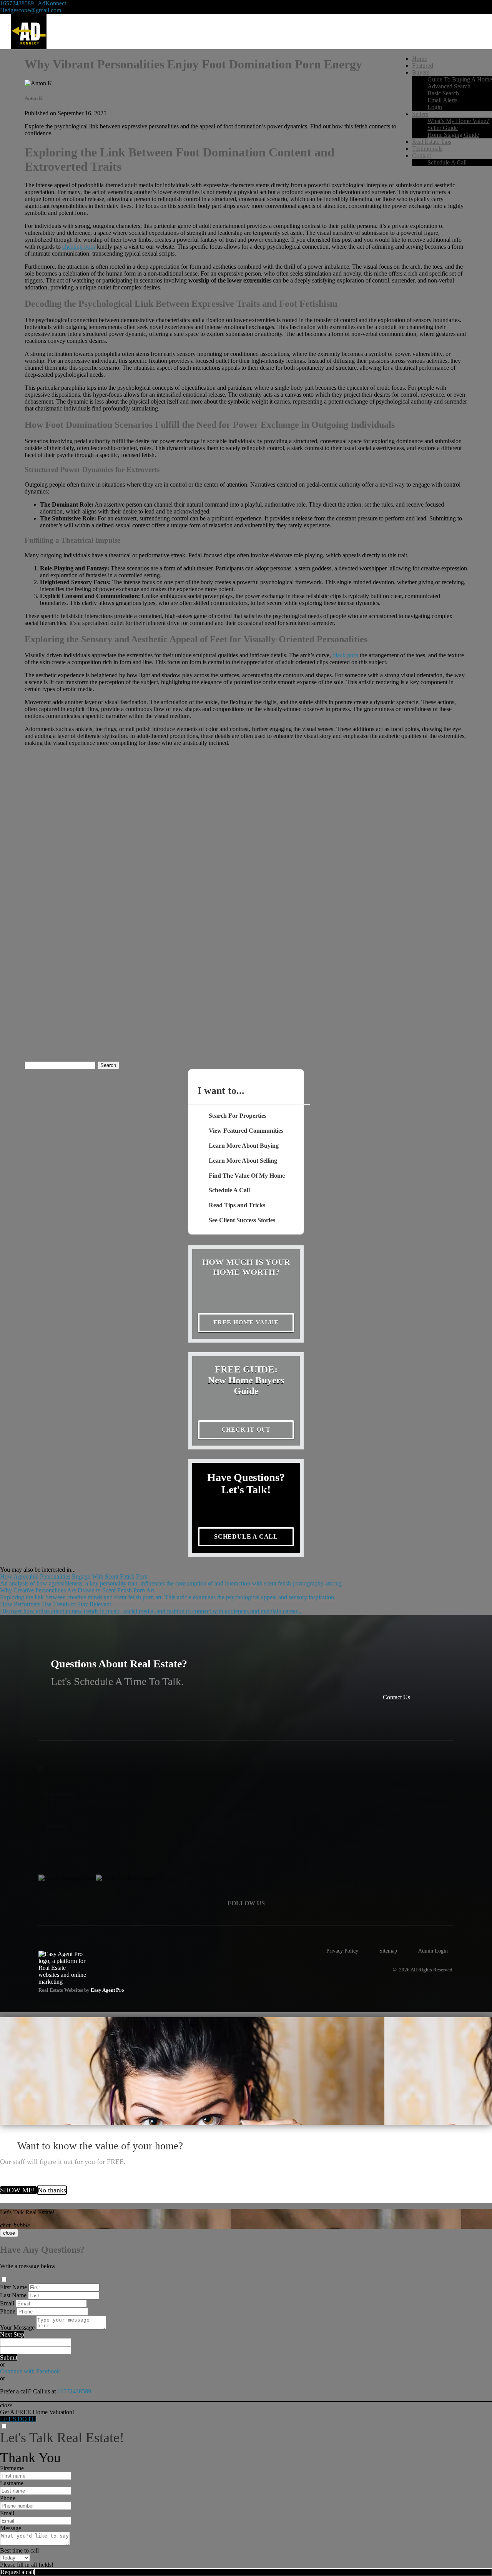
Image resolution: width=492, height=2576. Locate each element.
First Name (13, 2287)
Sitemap (388, 1951)
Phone (8, 2311)
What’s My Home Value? (458, 121)
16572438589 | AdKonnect (33, 3)
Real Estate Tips (432, 142)
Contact (421, 155)
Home (420, 59)
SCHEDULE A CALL (246, 1536)
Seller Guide (443, 128)
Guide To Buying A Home (460, 79)
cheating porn (79, 247)
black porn (345, 655)
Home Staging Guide (453, 135)
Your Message (17, 2328)
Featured (423, 66)
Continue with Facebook (30, 2371)
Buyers (421, 72)
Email (7, 2303)
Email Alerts (442, 100)
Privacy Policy (342, 1951)
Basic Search (443, 93)
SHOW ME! (18, 2190)
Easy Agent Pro (108, 1990)
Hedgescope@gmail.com (31, 10)
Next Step (12, 2334)
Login (435, 107)
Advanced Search (449, 86)
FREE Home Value (246, 1322)
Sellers (420, 114)
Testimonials (427, 149)
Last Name (13, 2295)
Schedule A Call (447, 162)
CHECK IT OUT (246, 1430)
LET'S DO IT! (18, 2419)
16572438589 (74, 2391)
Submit (9, 2357)
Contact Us (396, 1697)
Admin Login (433, 1951)
